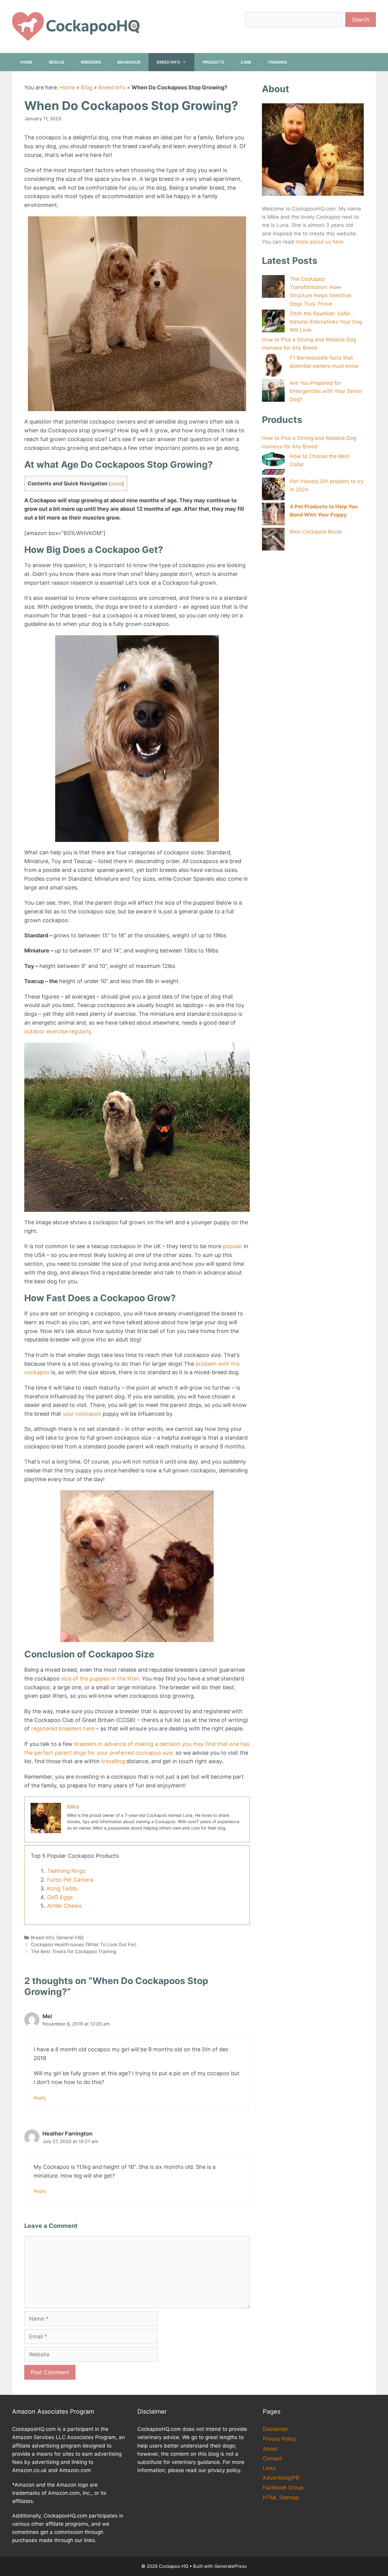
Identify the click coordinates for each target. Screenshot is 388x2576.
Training (277, 62)
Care (246, 62)
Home (26, 62)
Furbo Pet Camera (70, 1880)
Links (269, 2468)
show (116, 484)
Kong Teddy (62, 1888)
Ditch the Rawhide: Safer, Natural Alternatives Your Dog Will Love (326, 322)
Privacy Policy (279, 2439)
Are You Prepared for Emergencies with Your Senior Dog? (326, 391)
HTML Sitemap (281, 2498)
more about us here (319, 242)
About (270, 2449)
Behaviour (129, 62)
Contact (272, 2458)
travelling (113, 1761)
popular (232, 1246)
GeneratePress (231, 2566)
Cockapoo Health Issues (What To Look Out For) (84, 1944)
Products (213, 62)
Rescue (57, 62)
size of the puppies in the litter (100, 1679)
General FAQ (70, 1938)
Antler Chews (64, 1906)
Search (361, 20)
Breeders (91, 62)
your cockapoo (82, 1414)
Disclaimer (275, 2429)
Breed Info (168, 62)
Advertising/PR (281, 2478)
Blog (87, 87)
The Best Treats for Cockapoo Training (74, 1951)
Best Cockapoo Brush (316, 532)
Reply (40, 2098)
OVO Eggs (60, 1897)
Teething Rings (66, 1871)
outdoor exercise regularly (58, 1031)
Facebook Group (283, 2488)
